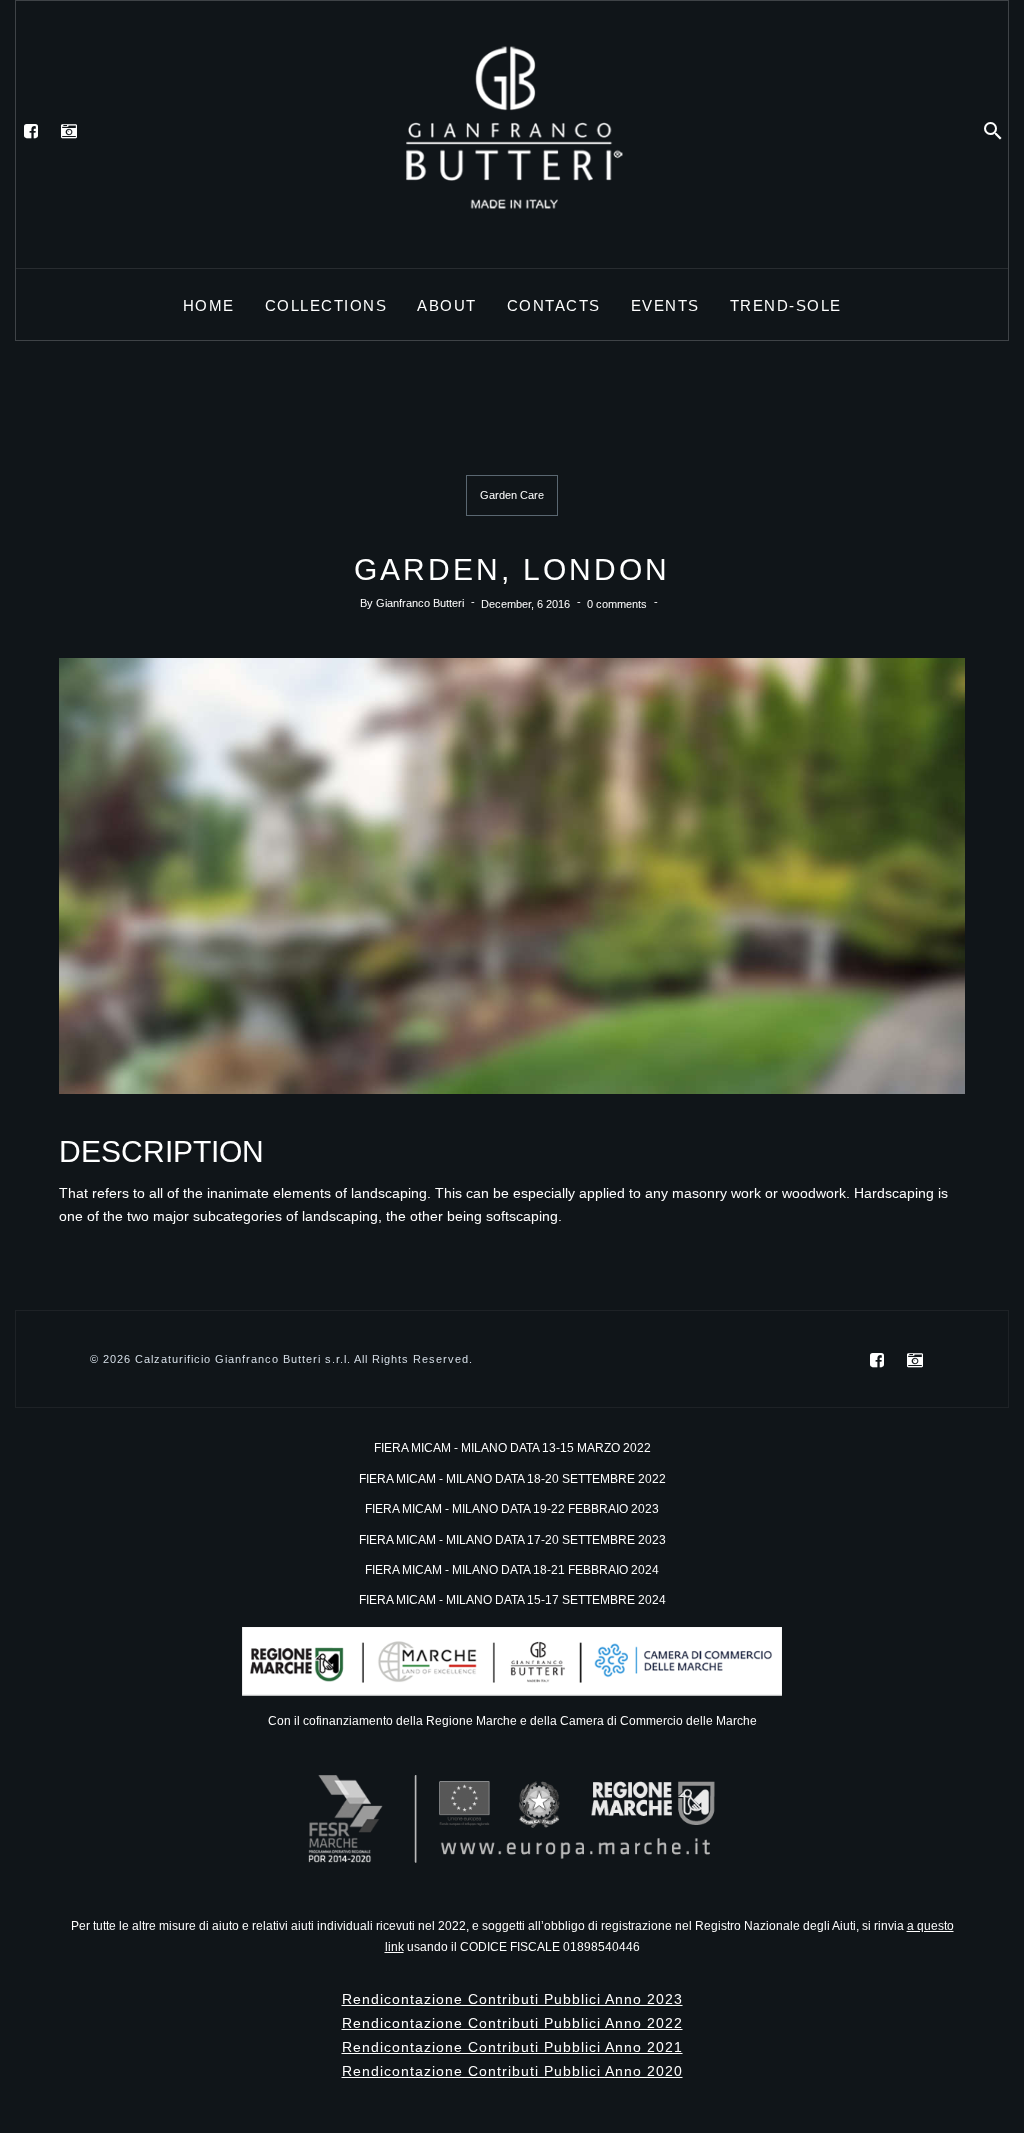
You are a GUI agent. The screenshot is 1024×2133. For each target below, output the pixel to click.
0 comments (617, 604)
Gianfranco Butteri (420, 604)
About (447, 305)
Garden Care (512, 495)
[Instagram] (69, 131)
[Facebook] (31, 131)
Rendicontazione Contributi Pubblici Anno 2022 (512, 2023)
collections (326, 305)
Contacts (554, 305)
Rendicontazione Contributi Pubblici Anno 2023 (512, 1999)
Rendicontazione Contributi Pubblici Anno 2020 (512, 2071)
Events (665, 305)
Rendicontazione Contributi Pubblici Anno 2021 (512, 2047)
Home (209, 305)
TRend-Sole (786, 305)
